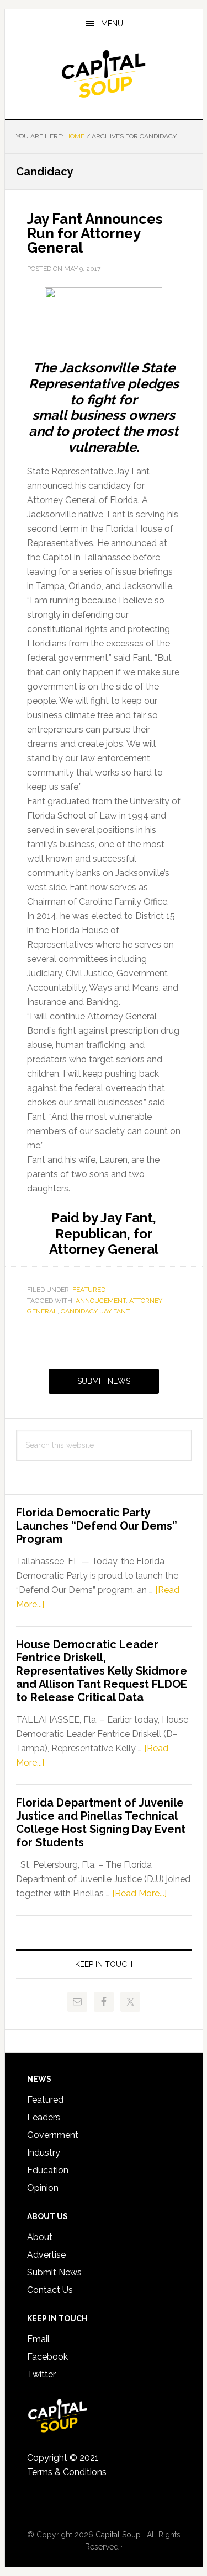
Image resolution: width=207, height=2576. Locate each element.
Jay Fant (115, 1311)
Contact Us (50, 2290)
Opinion (43, 2188)
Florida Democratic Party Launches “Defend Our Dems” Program (97, 1526)
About (40, 2237)
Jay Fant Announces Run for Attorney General (95, 233)
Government (53, 2135)
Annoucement (101, 1301)
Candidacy (79, 1311)
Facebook (47, 2357)
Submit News (104, 1381)
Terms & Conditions (67, 2472)
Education (48, 2170)
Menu (112, 24)
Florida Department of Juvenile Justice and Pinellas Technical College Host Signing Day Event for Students (101, 1823)
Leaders (44, 2117)
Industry (44, 2153)
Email (38, 2339)
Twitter (41, 2374)
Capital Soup (104, 74)
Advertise (46, 2255)
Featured (89, 1290)
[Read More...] (139, 1893)
